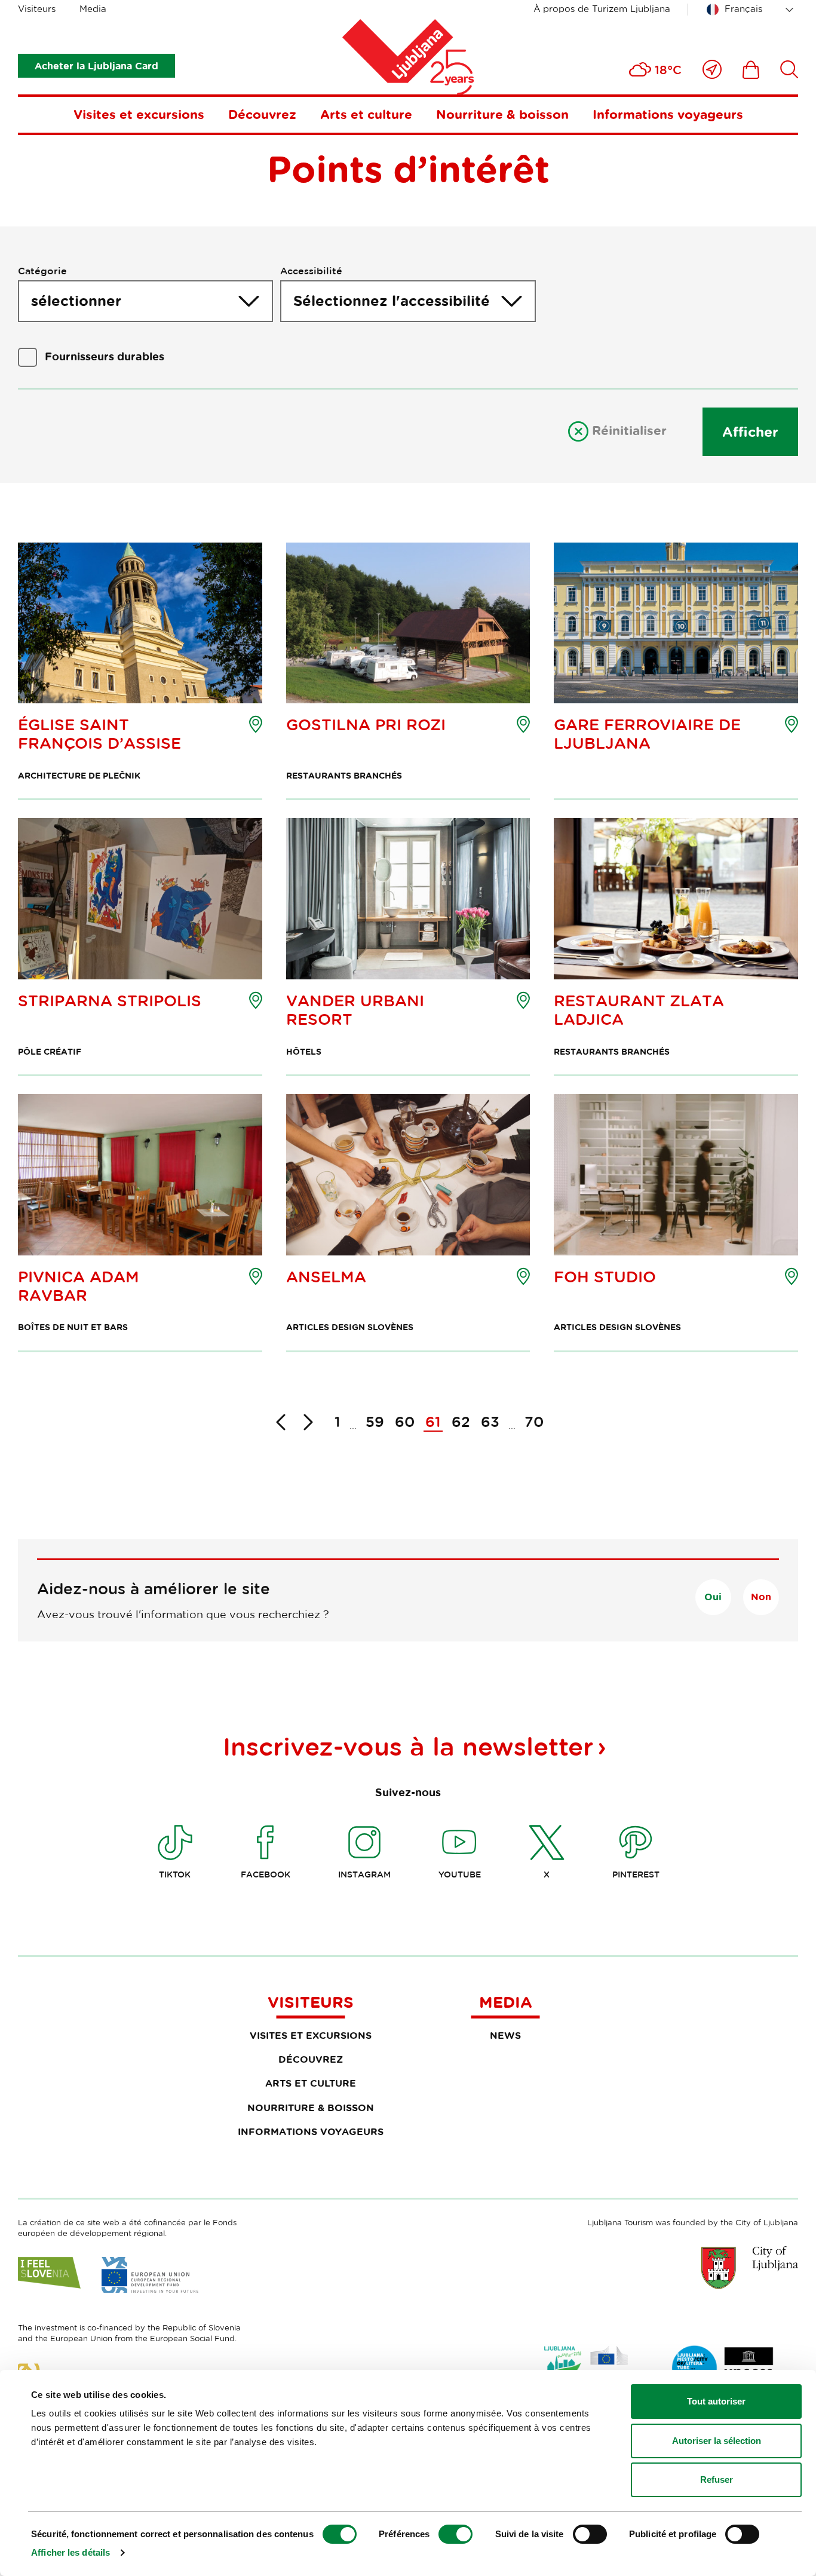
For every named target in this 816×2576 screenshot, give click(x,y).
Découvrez (262, 114)
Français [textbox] (743, 9)
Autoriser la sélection (717, 2441)
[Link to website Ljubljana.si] (750, 2268)
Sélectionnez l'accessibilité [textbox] (392, 301)
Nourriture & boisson (502, 114)
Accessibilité (311, 271)
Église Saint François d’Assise (99, 734)
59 (375, 1421)
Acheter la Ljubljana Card (96, 66)
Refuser (717, 2479)
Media (93, 9)
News (505, 2035)
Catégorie (42, 271)
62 (461, 1421)
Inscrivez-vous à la (408, 1746)
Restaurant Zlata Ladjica (639, 1010)
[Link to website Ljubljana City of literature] (723, 2368)
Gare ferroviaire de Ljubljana (647, 734)
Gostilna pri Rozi (366, 725)
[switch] (455, 2534)
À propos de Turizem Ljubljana (602, 9)
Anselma (326, 1277)
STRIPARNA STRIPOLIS (110, 1001)
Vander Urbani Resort (355, 1010)
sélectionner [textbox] (76, 301)
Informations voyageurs (668, 114)
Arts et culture (366, 114)
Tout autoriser (716, 2401)
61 (433, 1421)
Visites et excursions (139, 114)
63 (490, 1421)
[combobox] (752, 10)
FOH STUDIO (605, 1277)
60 (405, 1421)
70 (534, 1421)
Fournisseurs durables (105, 356)
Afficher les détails (70, 2552)
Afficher (750, 431)
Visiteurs (37, 9)
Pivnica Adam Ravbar (79, 1286)
